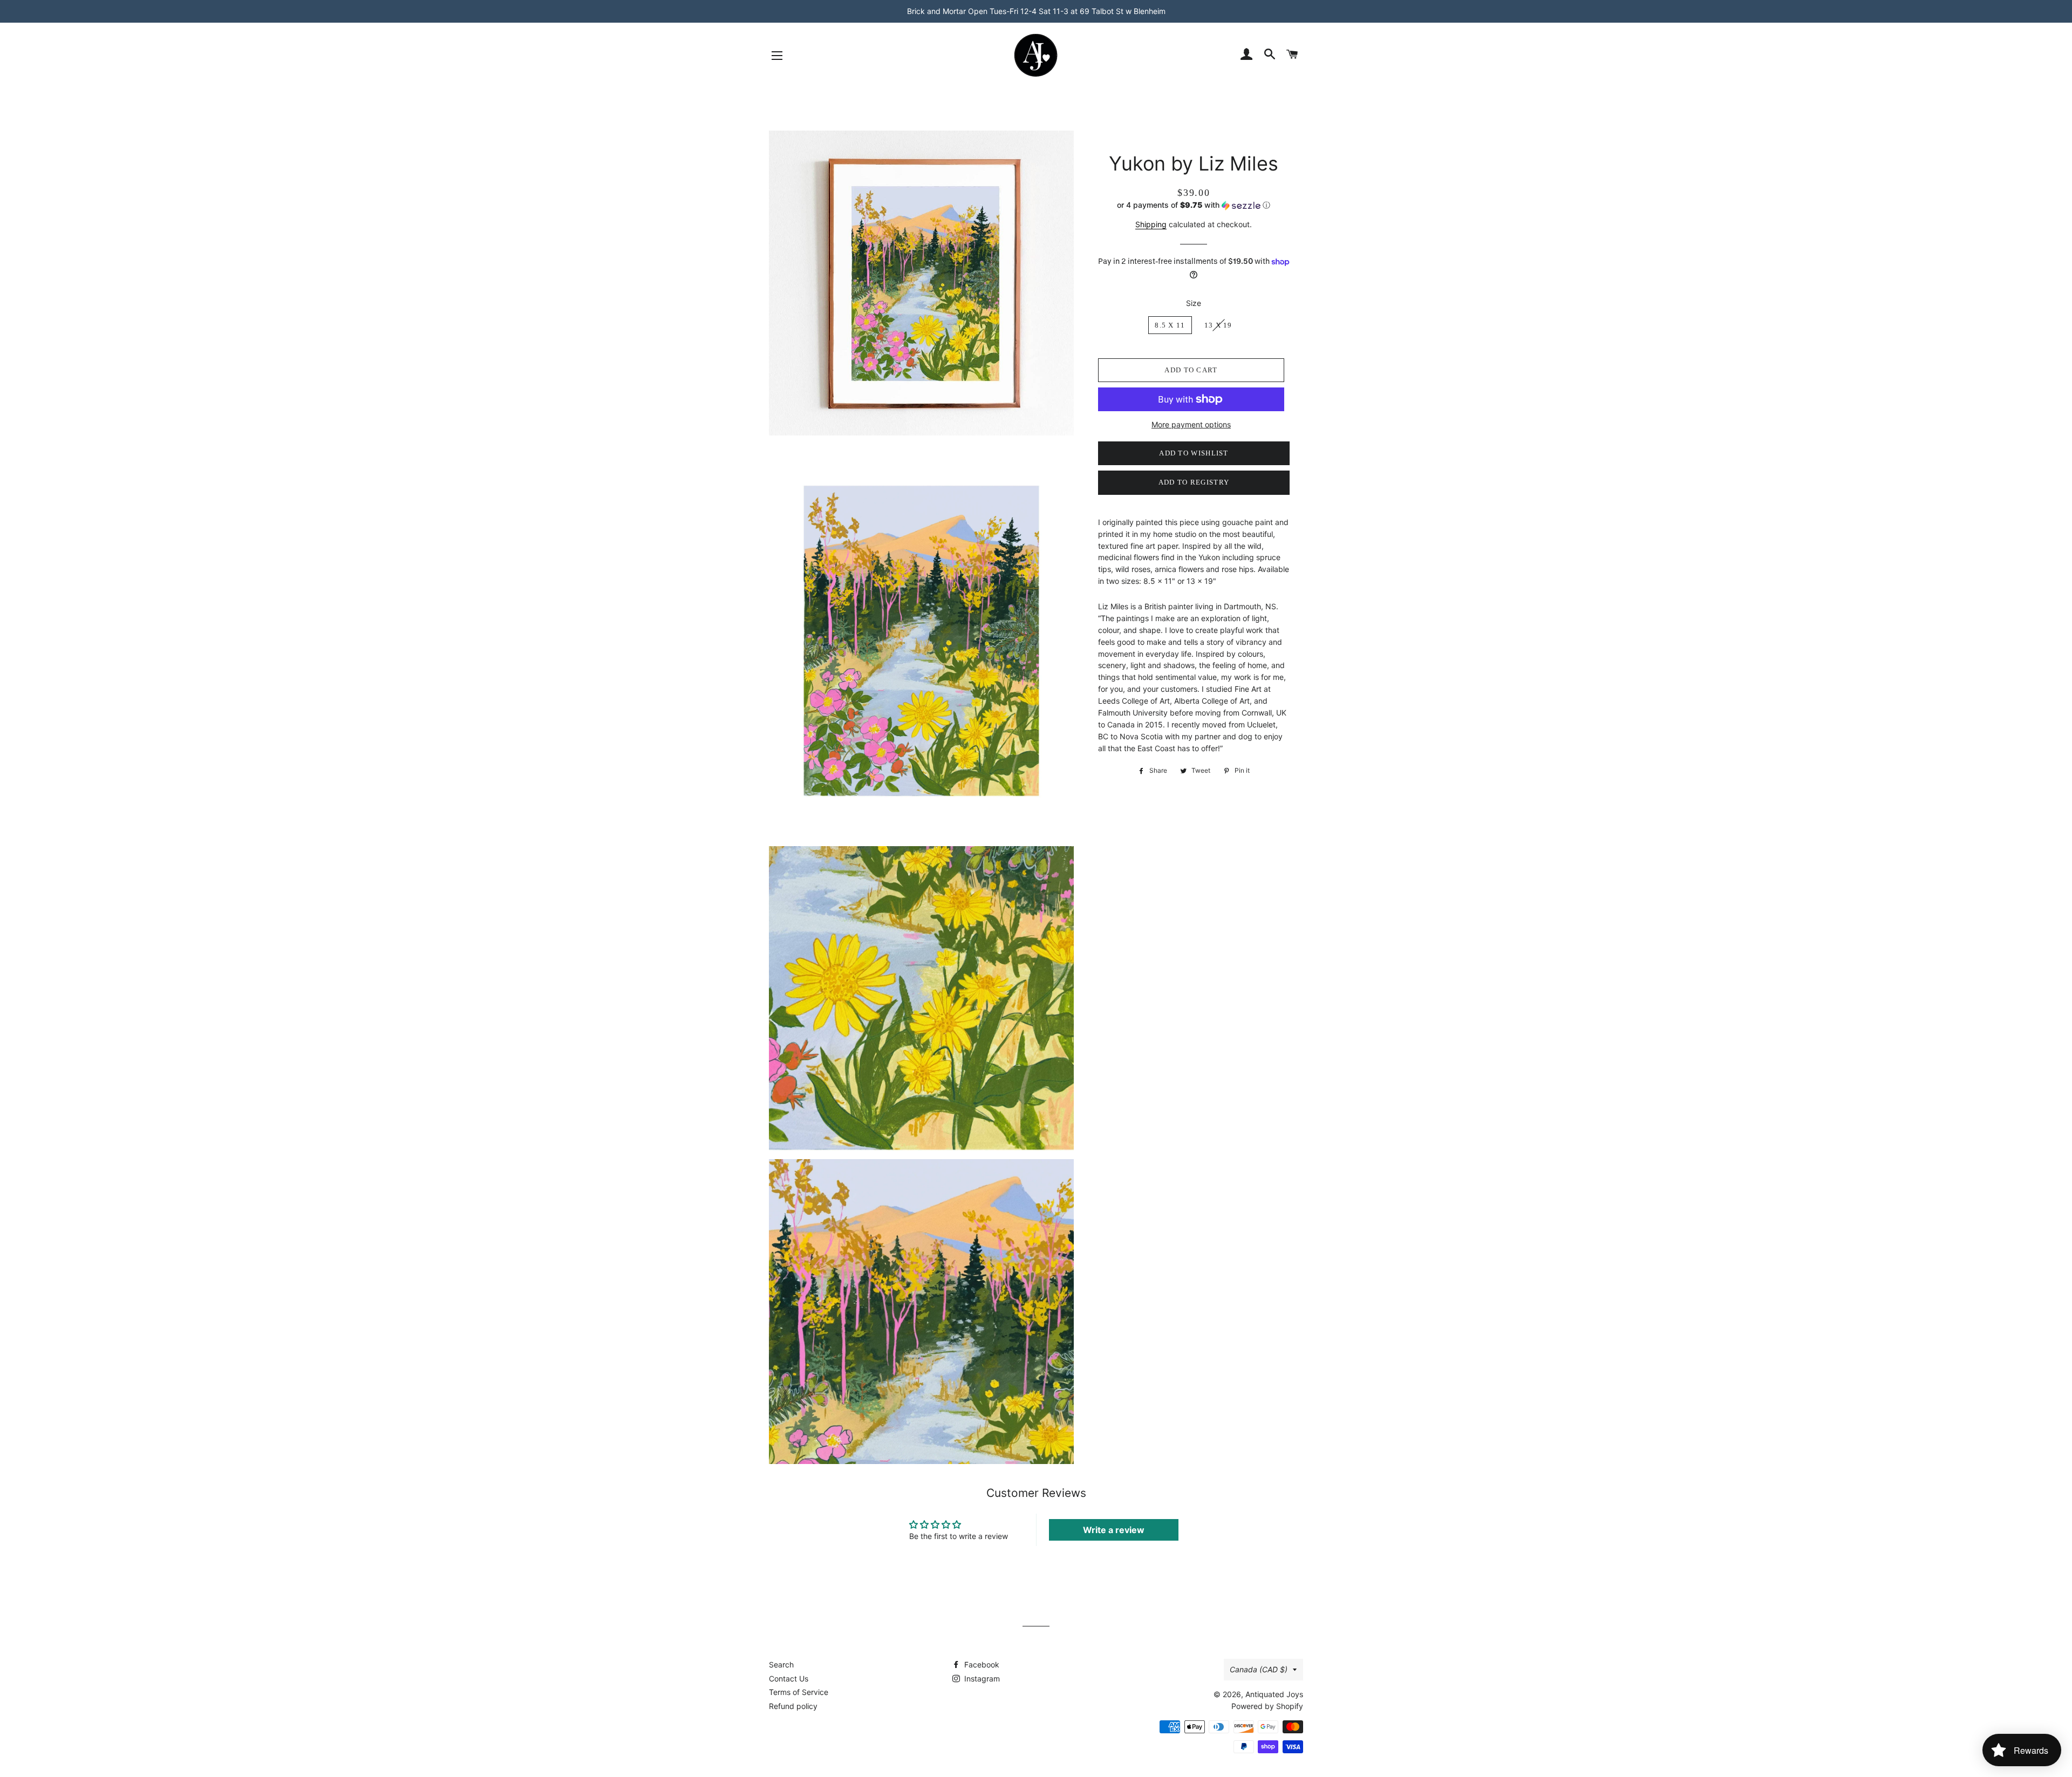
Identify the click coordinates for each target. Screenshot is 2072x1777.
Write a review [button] (1114, 1530)
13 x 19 (1218, 325)
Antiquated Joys (1274, 1694)
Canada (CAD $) (1259, 1669)
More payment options (1191, 424)
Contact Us (789, 1679)
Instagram (981, 1679)
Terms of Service (799, 1692)
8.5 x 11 (1170, 325)
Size (1194, 303)
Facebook (981, 1664)
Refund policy (793, 1706)
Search (781, 1664)
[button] (1194, 205)
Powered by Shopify (1267, 1706)
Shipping (1151, 224)
